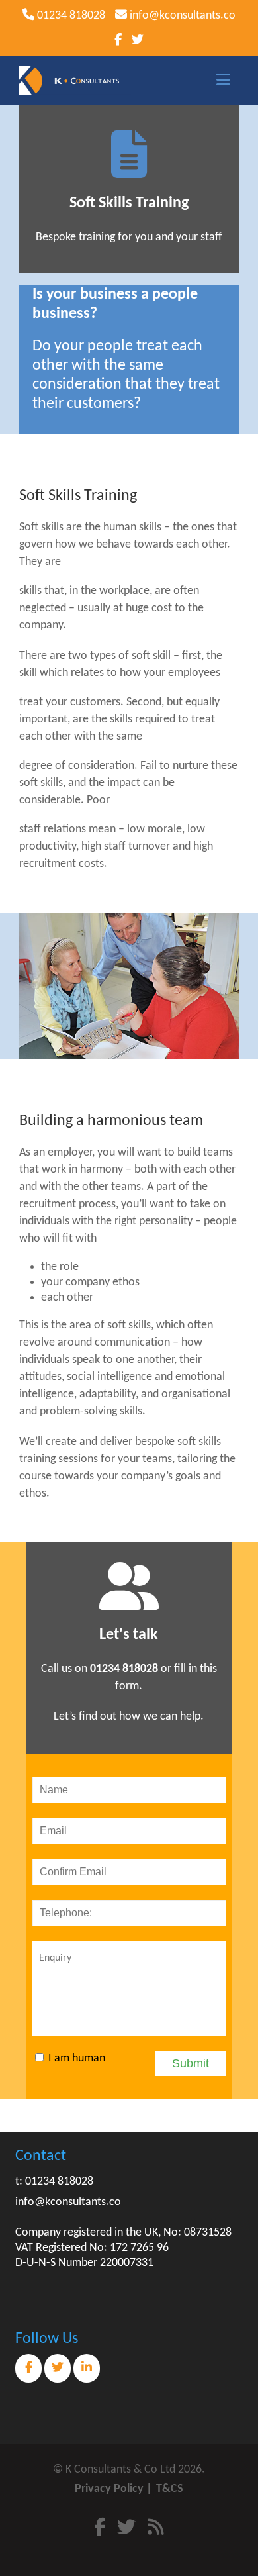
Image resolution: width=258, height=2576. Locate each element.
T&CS (170, 2489)
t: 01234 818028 (54, 2182)
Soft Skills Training (129, 203)
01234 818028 (70, 16)
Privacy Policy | (113, 2489)
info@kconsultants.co (181, 16)
